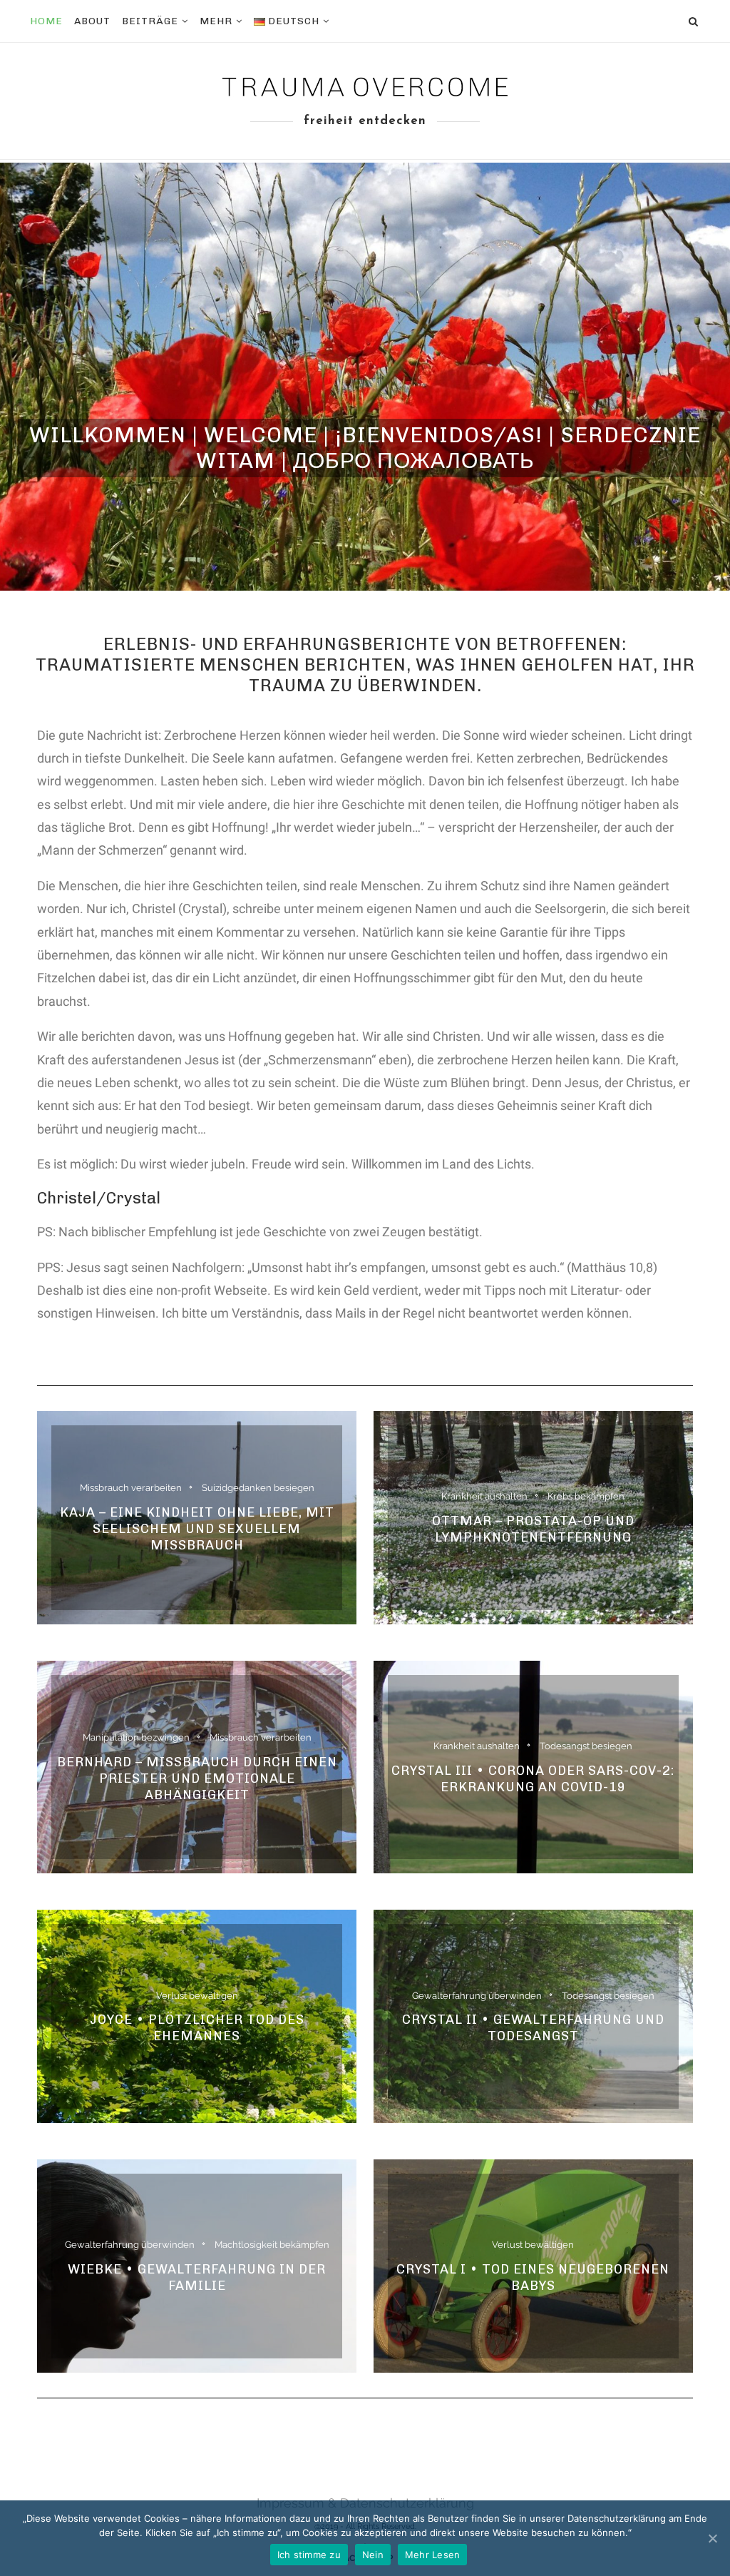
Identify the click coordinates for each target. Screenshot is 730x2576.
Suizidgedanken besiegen (258, 1488)
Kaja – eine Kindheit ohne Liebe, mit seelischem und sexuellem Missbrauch (197, 1529)
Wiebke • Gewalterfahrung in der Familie (197, 2277)
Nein (373, 2555)
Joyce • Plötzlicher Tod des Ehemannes (197, 2028)
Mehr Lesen (433, 2555)
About (92, 21)
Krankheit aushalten (484, 1496)
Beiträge (150, 21)
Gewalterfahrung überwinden (477, 1996)
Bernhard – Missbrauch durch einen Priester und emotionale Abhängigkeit (197, 1778)
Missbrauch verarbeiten (131, 1488)
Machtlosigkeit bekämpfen (272, 2245)
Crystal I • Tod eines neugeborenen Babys (533, 2277)
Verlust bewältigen (197, 1996)
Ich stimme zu (309, 2555)
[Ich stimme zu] (712, 2538)
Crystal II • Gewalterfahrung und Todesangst (533, 2028)
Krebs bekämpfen (586, 1496)
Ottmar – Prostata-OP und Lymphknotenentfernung (533, 1529)
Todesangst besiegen (586, 1746)
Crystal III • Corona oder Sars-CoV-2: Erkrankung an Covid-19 (533, 1778)
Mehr (216, 21)
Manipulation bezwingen (136, 1737)
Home (46, 21)
